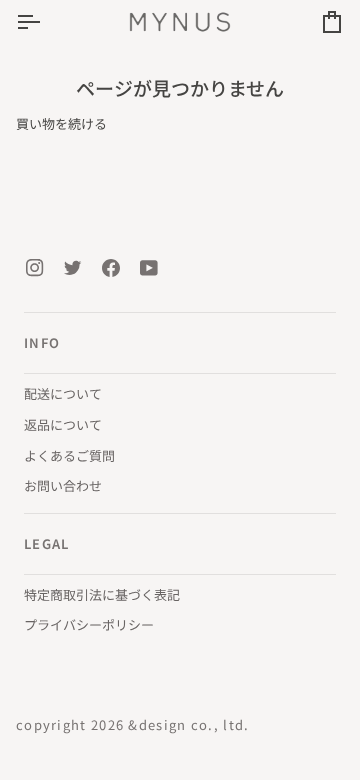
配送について (63, 393)
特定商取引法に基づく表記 (102, 594)
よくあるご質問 (69, 455)
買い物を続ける (61, 123)
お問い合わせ (63, 485)
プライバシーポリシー (89, 624)
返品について (63, 424)
